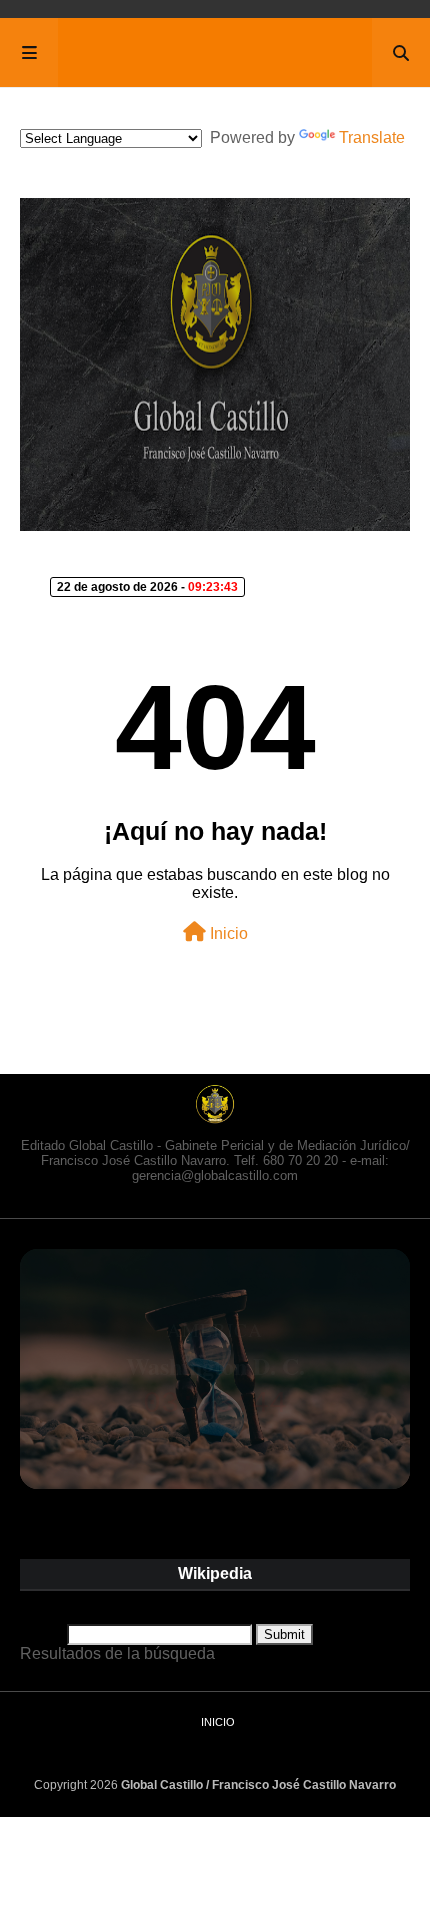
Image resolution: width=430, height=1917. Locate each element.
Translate (372, 137)
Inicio (227, 933)
